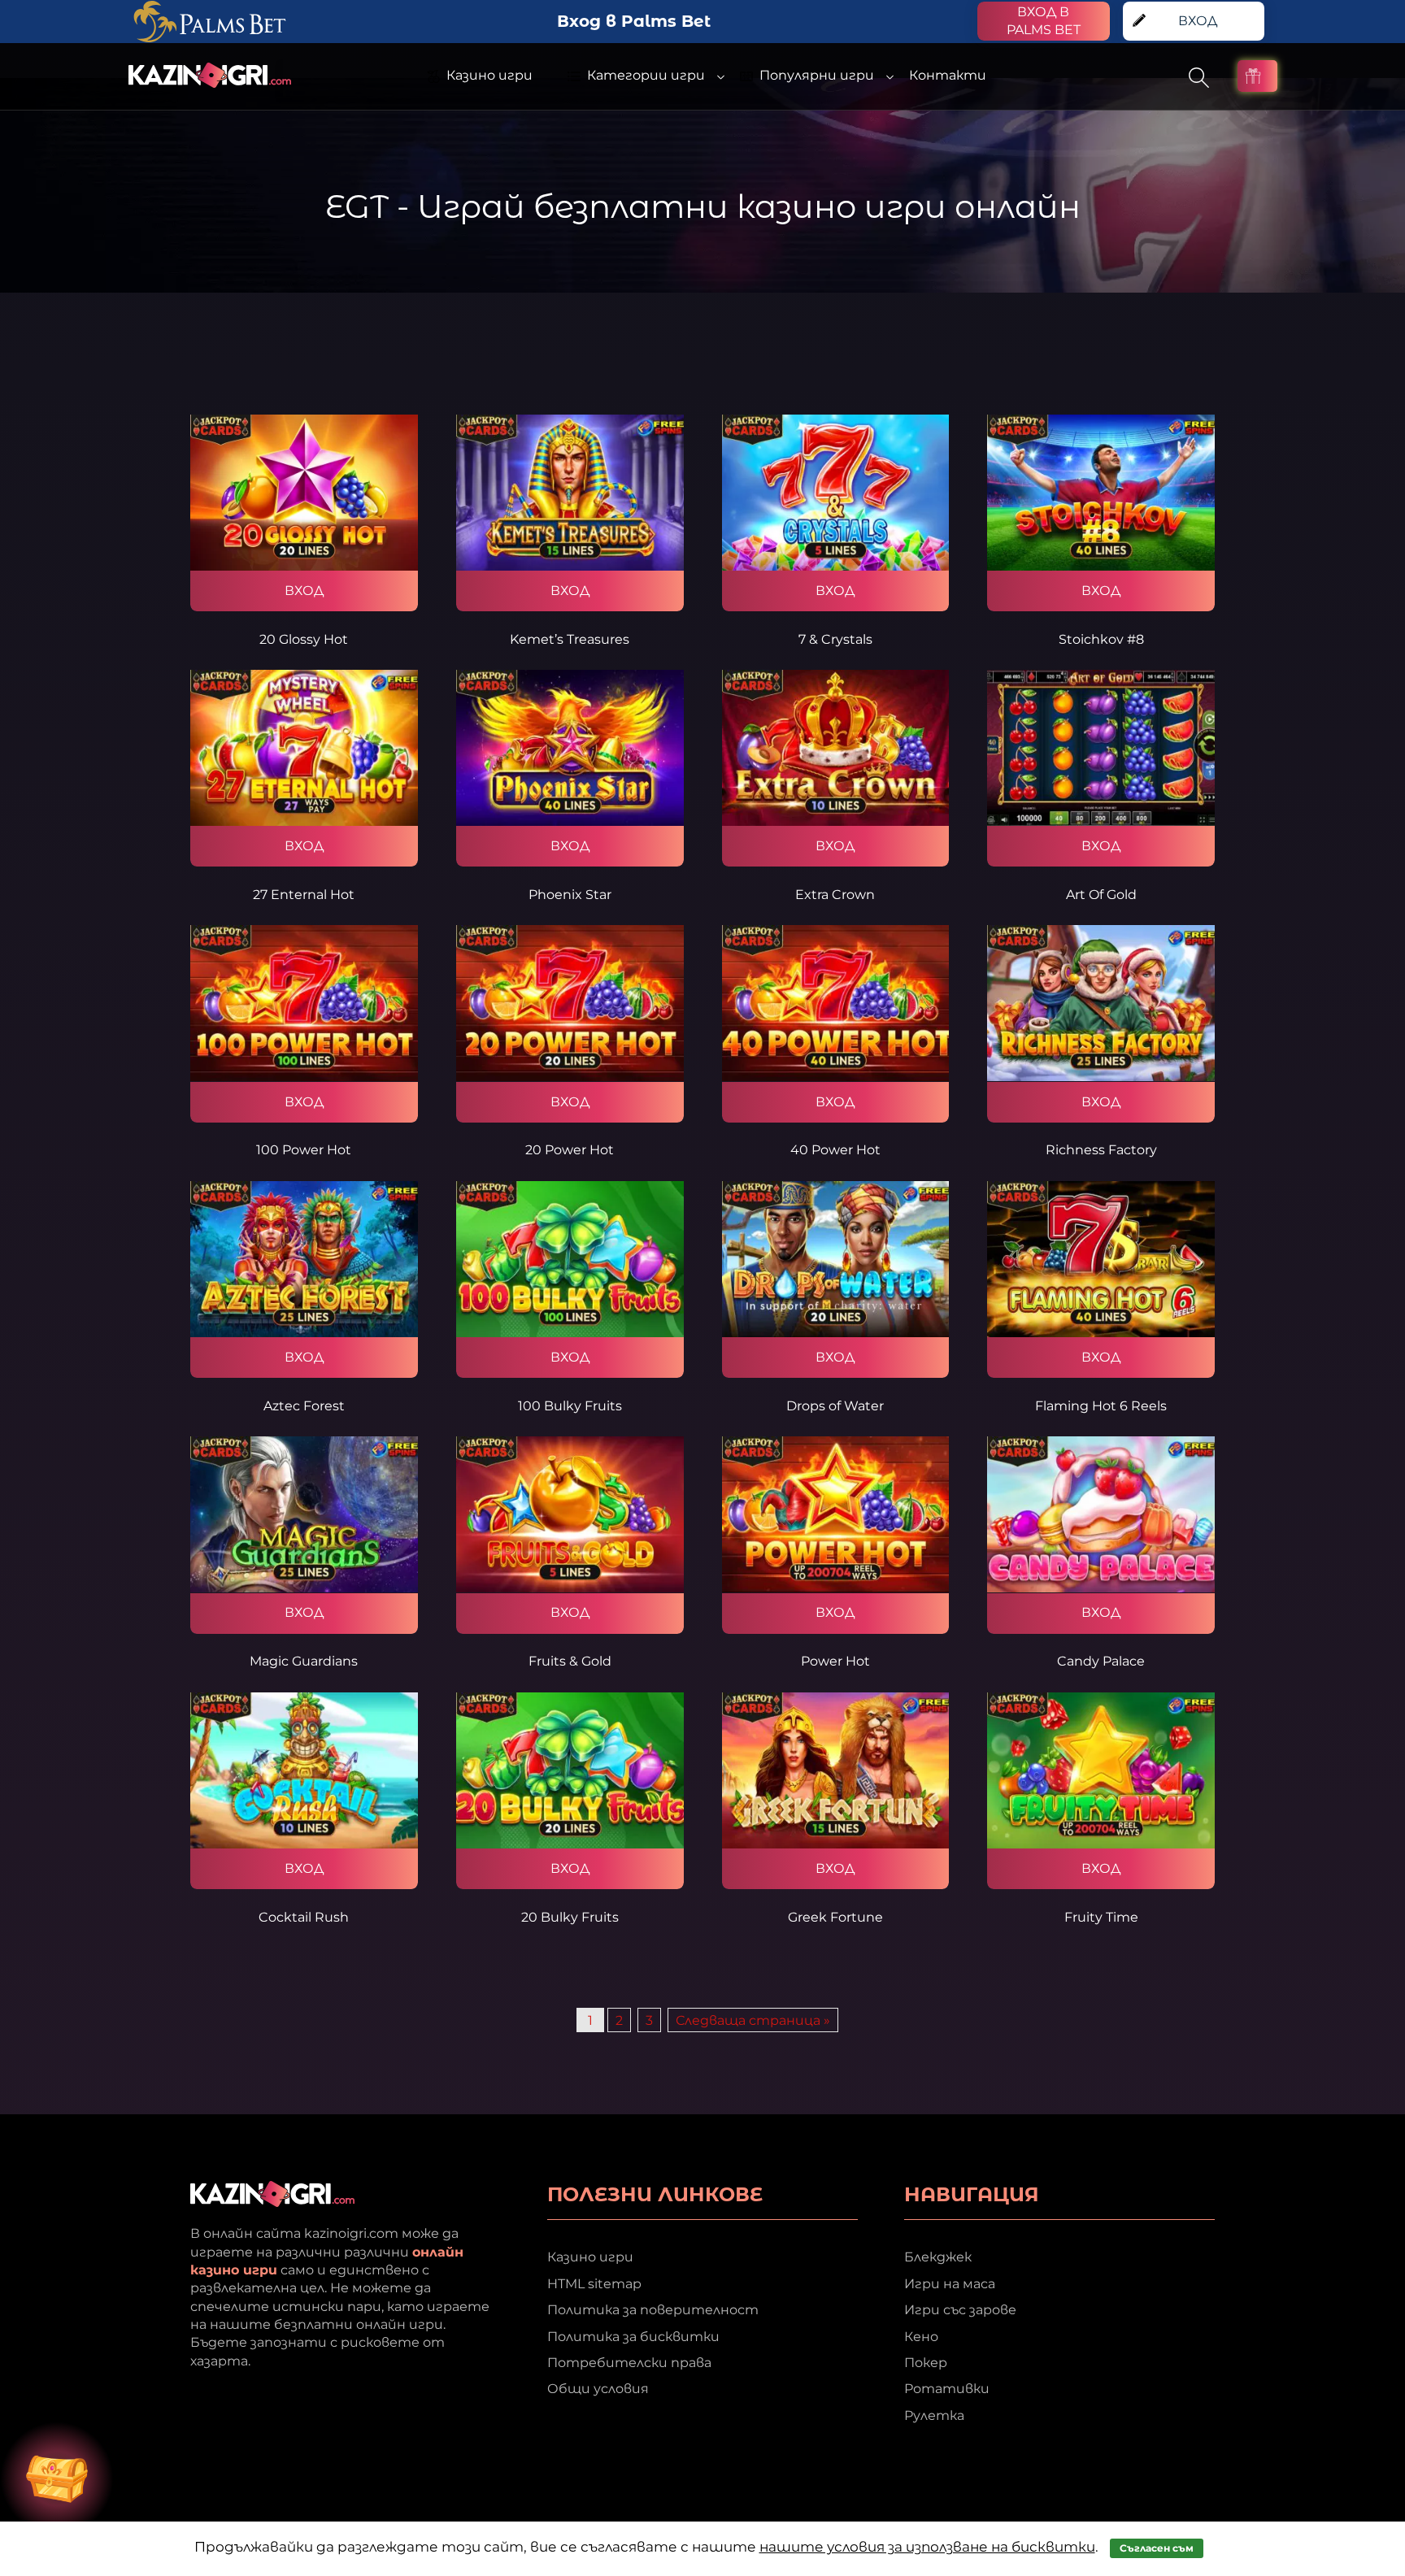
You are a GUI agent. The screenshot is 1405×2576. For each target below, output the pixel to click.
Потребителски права (629, 2363)
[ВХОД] (304, 493)
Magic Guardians (304, 1661)
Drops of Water (835, 1406)
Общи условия (598, 2389)
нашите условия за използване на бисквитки (927, 2547)
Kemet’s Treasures (570, 639)
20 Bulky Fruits (570, 1917)
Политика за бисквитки (633, 2337)
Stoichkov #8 (1101, 639)
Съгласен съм (1157, 2548)
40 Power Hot (835, 1150)
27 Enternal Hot (304, 895)
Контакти (948, 75)
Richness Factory (1101, 1150)
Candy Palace (1101, 1661)
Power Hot (835, 1661)
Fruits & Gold (570, 1661)
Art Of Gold (1101, 895)
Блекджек (938, 2257)
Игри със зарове (960, 2310)
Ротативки (947, 2389)
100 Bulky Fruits (570, 1406)
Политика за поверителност (653, 2310)
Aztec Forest (304, 1406)
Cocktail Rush (304, 1917)
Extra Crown (835, 895)
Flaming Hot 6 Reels (1101, 1406)
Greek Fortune (835, 1917)
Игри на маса (950, 2284)
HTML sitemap (594, 2284)
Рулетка (934, 2415)
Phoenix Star (570, 895)
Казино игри (590, 2257)
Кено (921, 2337)
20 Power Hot (570, 1150)
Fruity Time (1101, 1917)
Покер (926, 2363)
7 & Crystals (835, 639)
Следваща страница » (753, 2020)
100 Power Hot (304, 1150)
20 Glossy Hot (304, 639)
